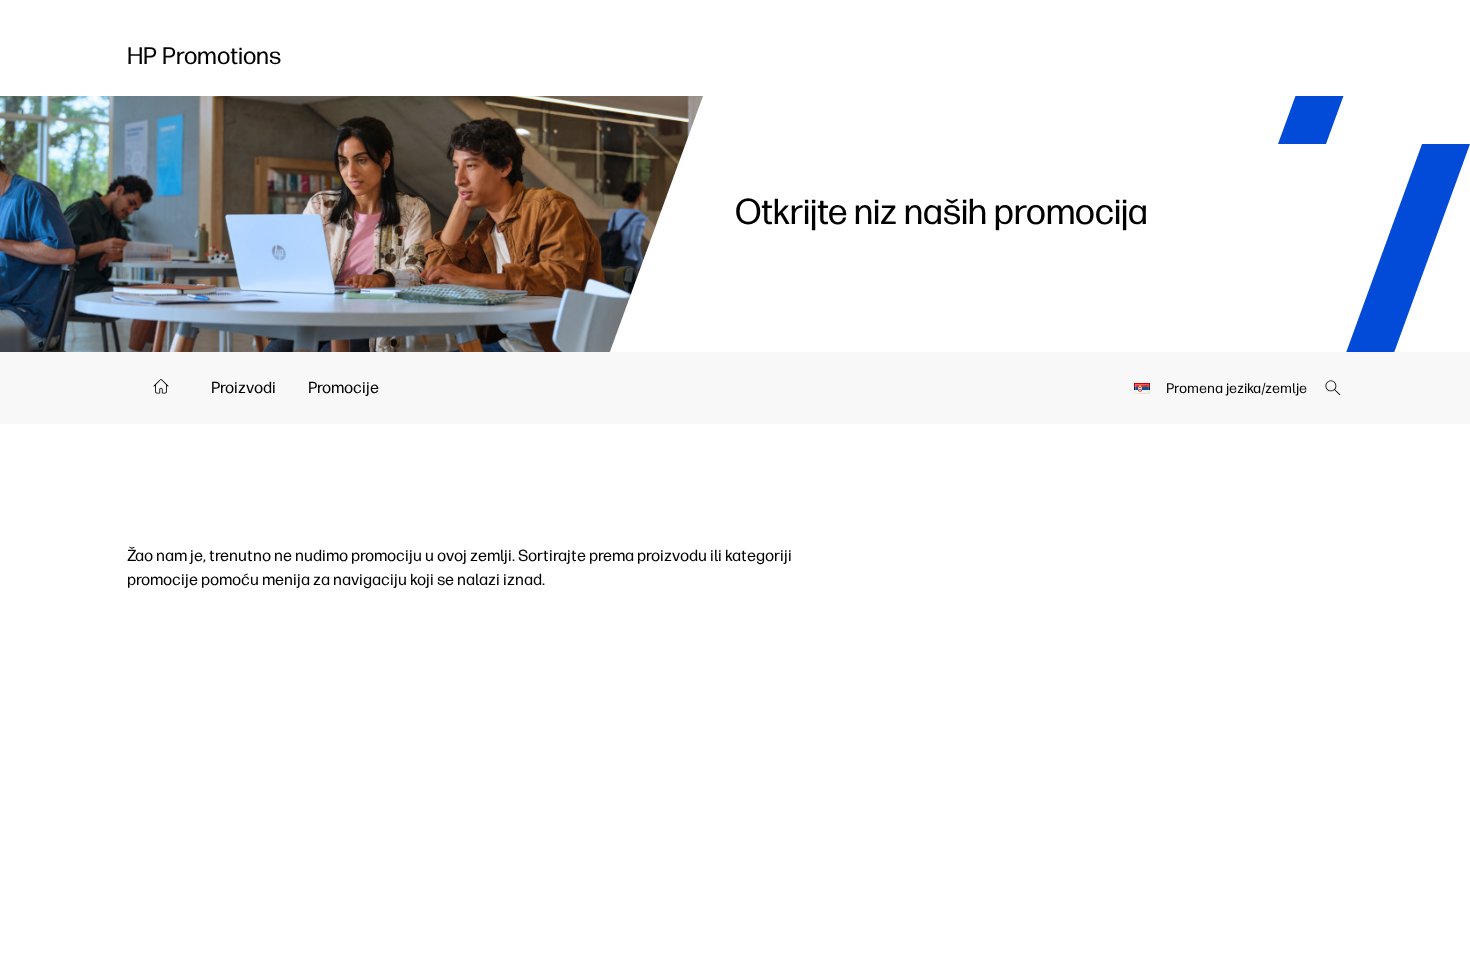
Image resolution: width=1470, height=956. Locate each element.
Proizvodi (243, 387)
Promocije (343, 387)
